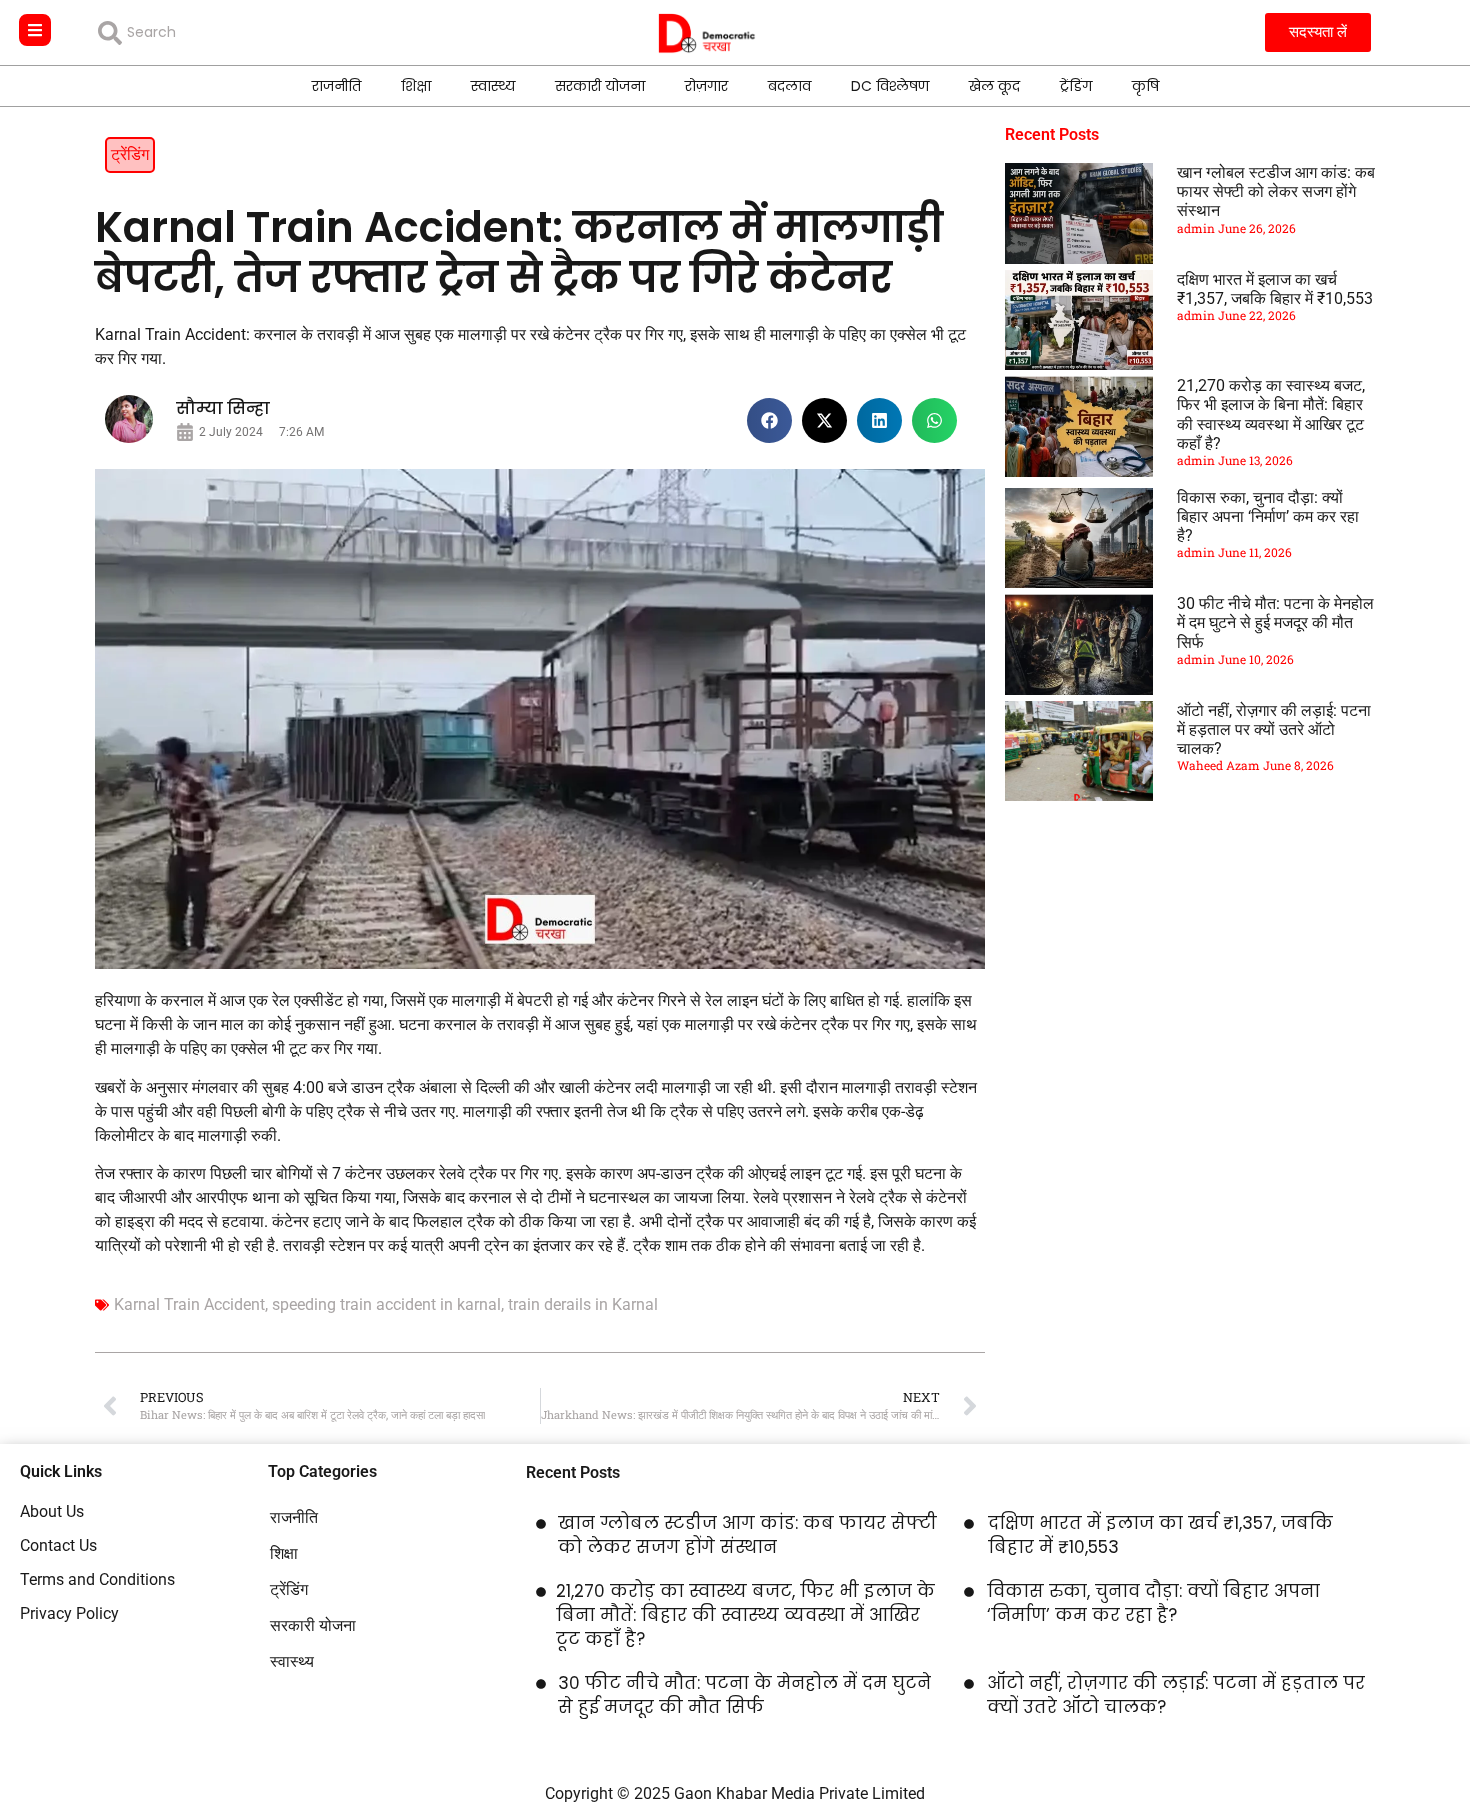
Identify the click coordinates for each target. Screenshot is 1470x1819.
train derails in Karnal (583, 1304)
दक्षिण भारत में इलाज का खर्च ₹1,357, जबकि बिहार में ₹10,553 (1275, 289)
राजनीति (336, 86)
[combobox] (242, 33)
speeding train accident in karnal (386, 1304)
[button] (769, 420)
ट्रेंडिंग (1076, 86)
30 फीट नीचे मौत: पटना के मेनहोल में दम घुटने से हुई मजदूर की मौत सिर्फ (1275, 622)
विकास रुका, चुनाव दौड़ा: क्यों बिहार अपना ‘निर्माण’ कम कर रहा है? (1268, 516)
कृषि (1145, 86)
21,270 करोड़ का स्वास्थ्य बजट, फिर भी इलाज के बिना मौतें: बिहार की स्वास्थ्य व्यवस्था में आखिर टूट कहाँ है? (1271, 414)
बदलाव (789, 86)
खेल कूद (994, 86)
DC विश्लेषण (890, 86)
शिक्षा (416, 86)
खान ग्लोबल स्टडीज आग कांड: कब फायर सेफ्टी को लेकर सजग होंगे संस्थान (1276, 191)
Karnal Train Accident (189, 1304)
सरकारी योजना (600, 86)
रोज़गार (706, 86)
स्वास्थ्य (493, 86)
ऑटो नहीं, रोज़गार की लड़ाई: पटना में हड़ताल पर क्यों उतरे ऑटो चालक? (1274, 729)
